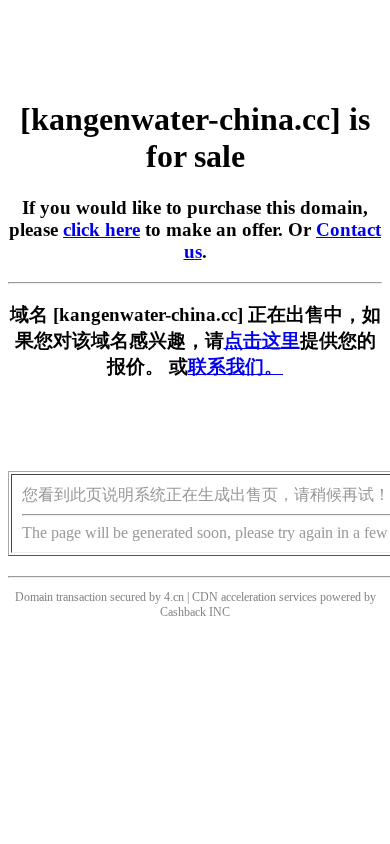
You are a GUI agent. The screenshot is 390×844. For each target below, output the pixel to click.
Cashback (183, 612)
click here (101, 229)
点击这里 (262, 340)
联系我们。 (235, 366)
